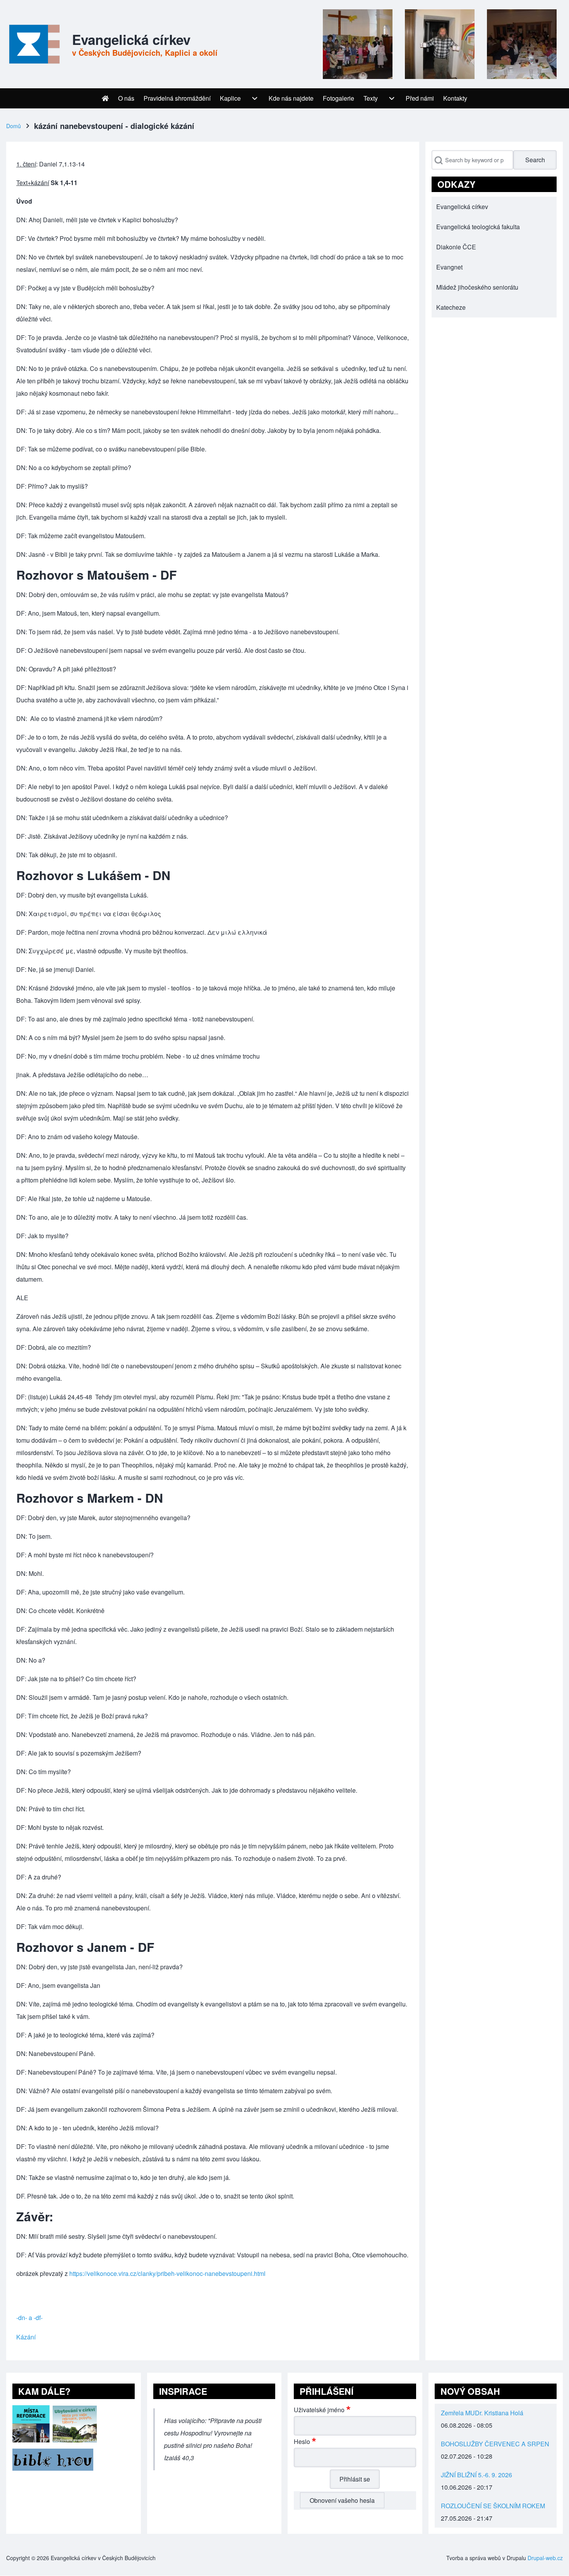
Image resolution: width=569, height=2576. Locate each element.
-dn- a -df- (29, 2318)
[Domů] (33, 44)
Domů (14, 126)
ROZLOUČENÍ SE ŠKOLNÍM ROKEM (493, 2506)
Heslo (302, 2441)
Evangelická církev (131, 39)
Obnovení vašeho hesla (342, 2500)
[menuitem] (105, 98)
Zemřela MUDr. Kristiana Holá (482, 2413)
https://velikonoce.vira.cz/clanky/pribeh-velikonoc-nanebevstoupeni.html (167, 2273)
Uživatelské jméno (319, 2410)
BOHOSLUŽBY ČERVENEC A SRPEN (495, 2444)
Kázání (26, 2337)
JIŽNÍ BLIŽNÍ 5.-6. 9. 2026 (476, 2475)
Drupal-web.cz (545, 2558)
